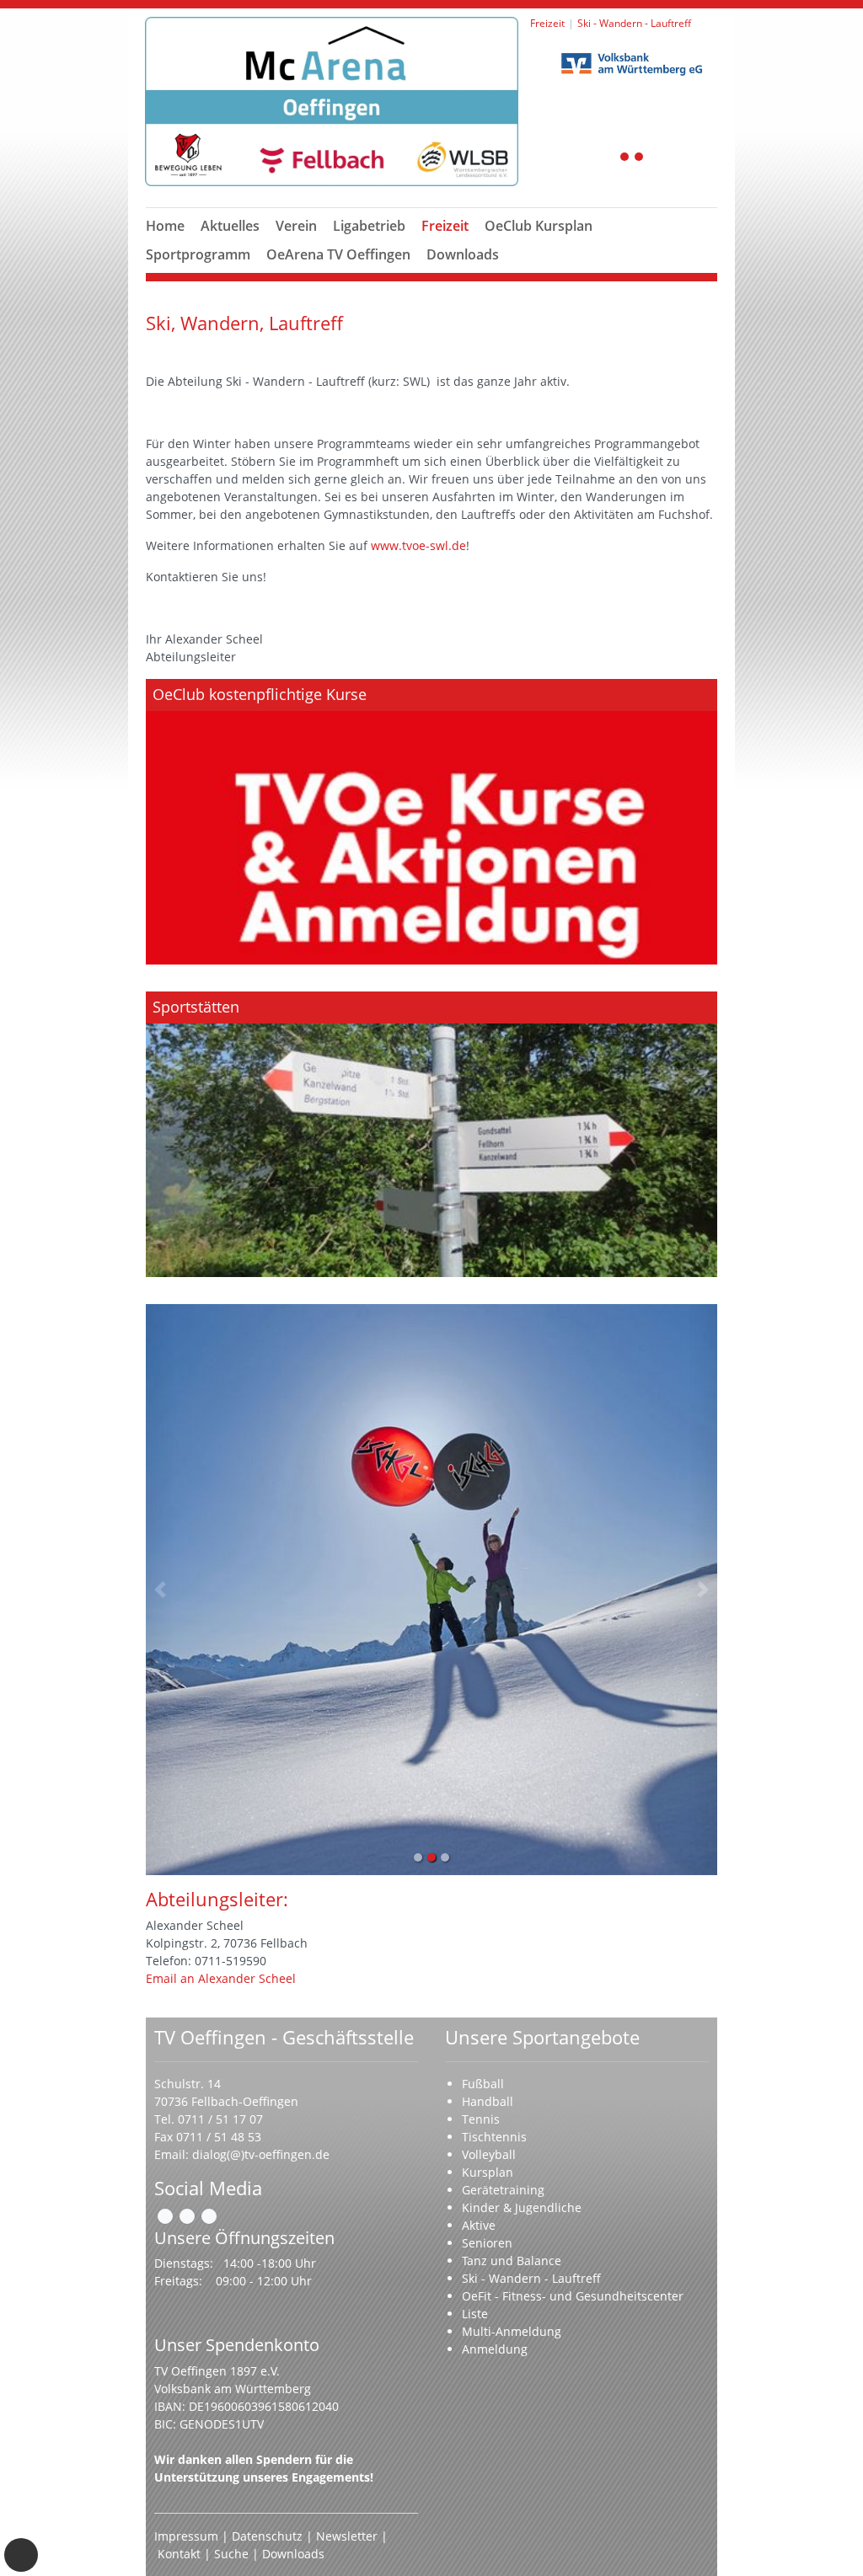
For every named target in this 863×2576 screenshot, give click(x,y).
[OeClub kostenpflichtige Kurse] (431, 822)
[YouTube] (209, 2216)
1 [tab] (625, 158)
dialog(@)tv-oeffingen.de (261, 2154)
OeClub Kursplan (539, 226)
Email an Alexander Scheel (221, 1978)
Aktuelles (230, 226)
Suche (231, 2554)
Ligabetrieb (369, 226)
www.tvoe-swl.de (418, 545)
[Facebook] (165, 2216)
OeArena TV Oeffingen (338, 254)
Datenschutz (267, 2536)
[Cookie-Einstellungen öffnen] (21, 2555)
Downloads (463, 254)
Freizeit (445, 226)
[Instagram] (187, 2216)
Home (165, 226)
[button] (297, 246)
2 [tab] (640, 158)
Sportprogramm (198, 254)
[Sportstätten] (431, 1134)
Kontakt (179, 2554)
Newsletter (347, 2536)
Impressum (186, 2536)
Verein (296, 226)
